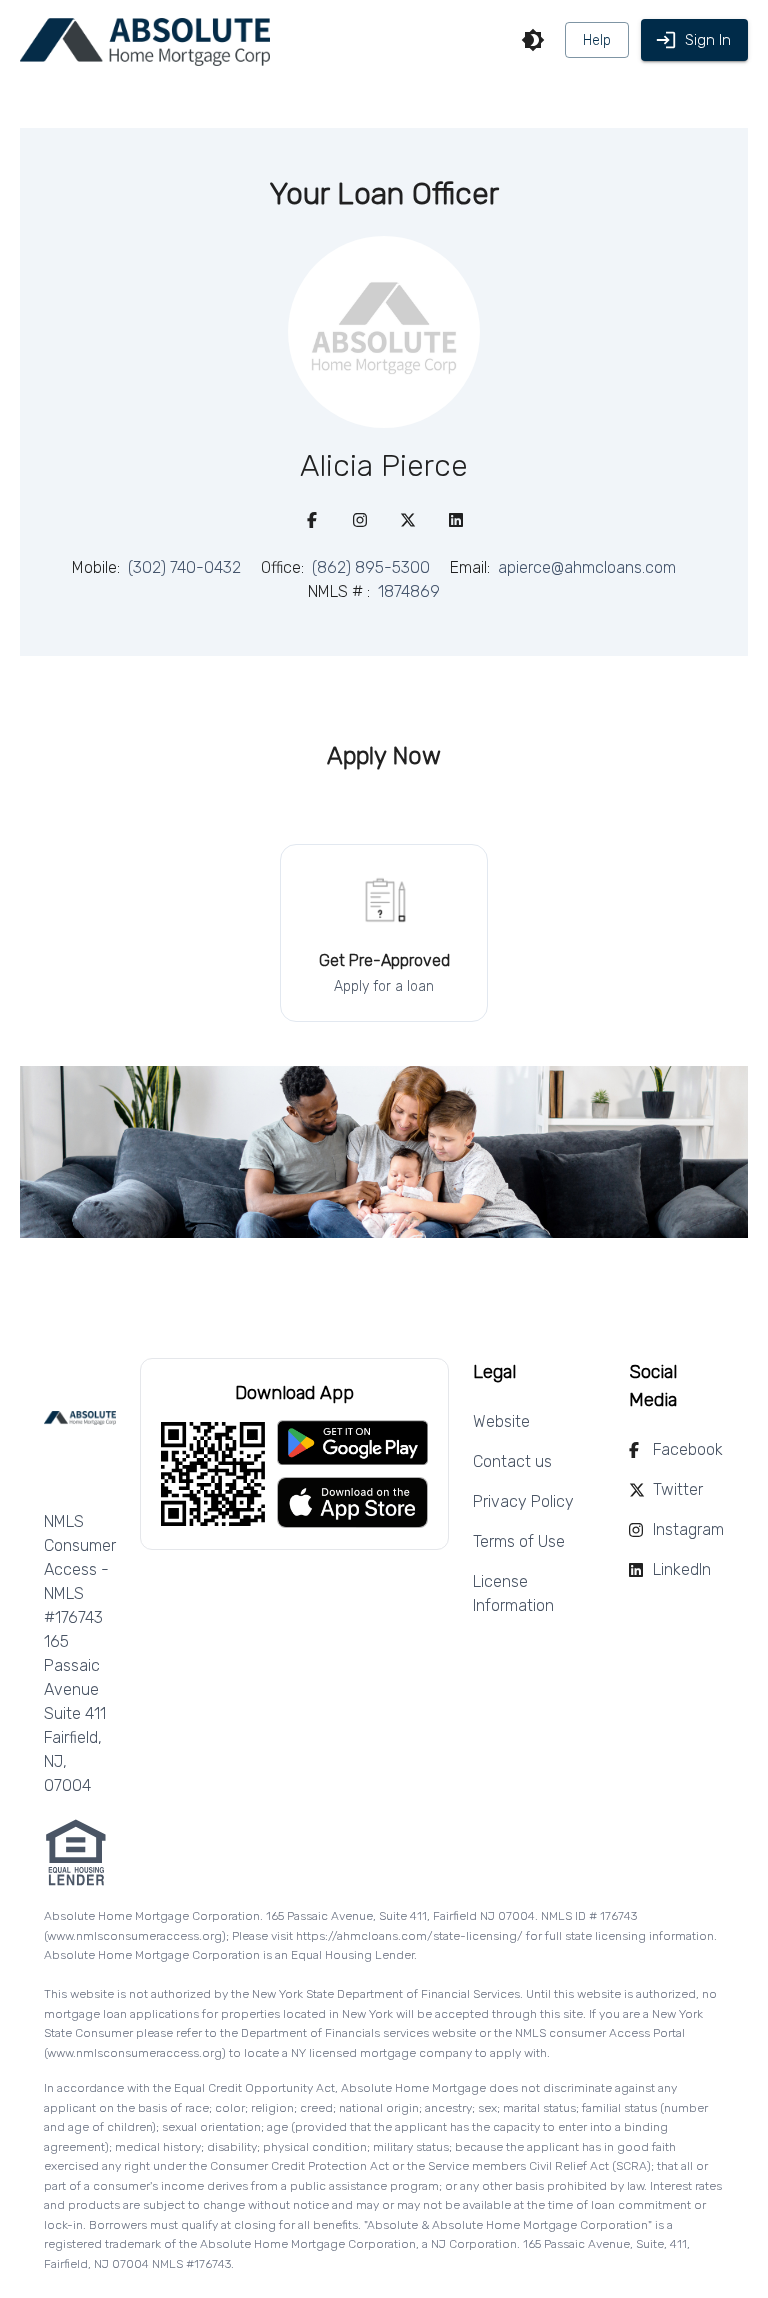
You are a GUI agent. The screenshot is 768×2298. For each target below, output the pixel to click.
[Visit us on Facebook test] (312, 520)
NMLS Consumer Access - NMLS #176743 (80, 1569)
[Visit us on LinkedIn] (456, 520)
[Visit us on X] (408, 520)
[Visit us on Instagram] (360, 520)
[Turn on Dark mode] (533, 40)
